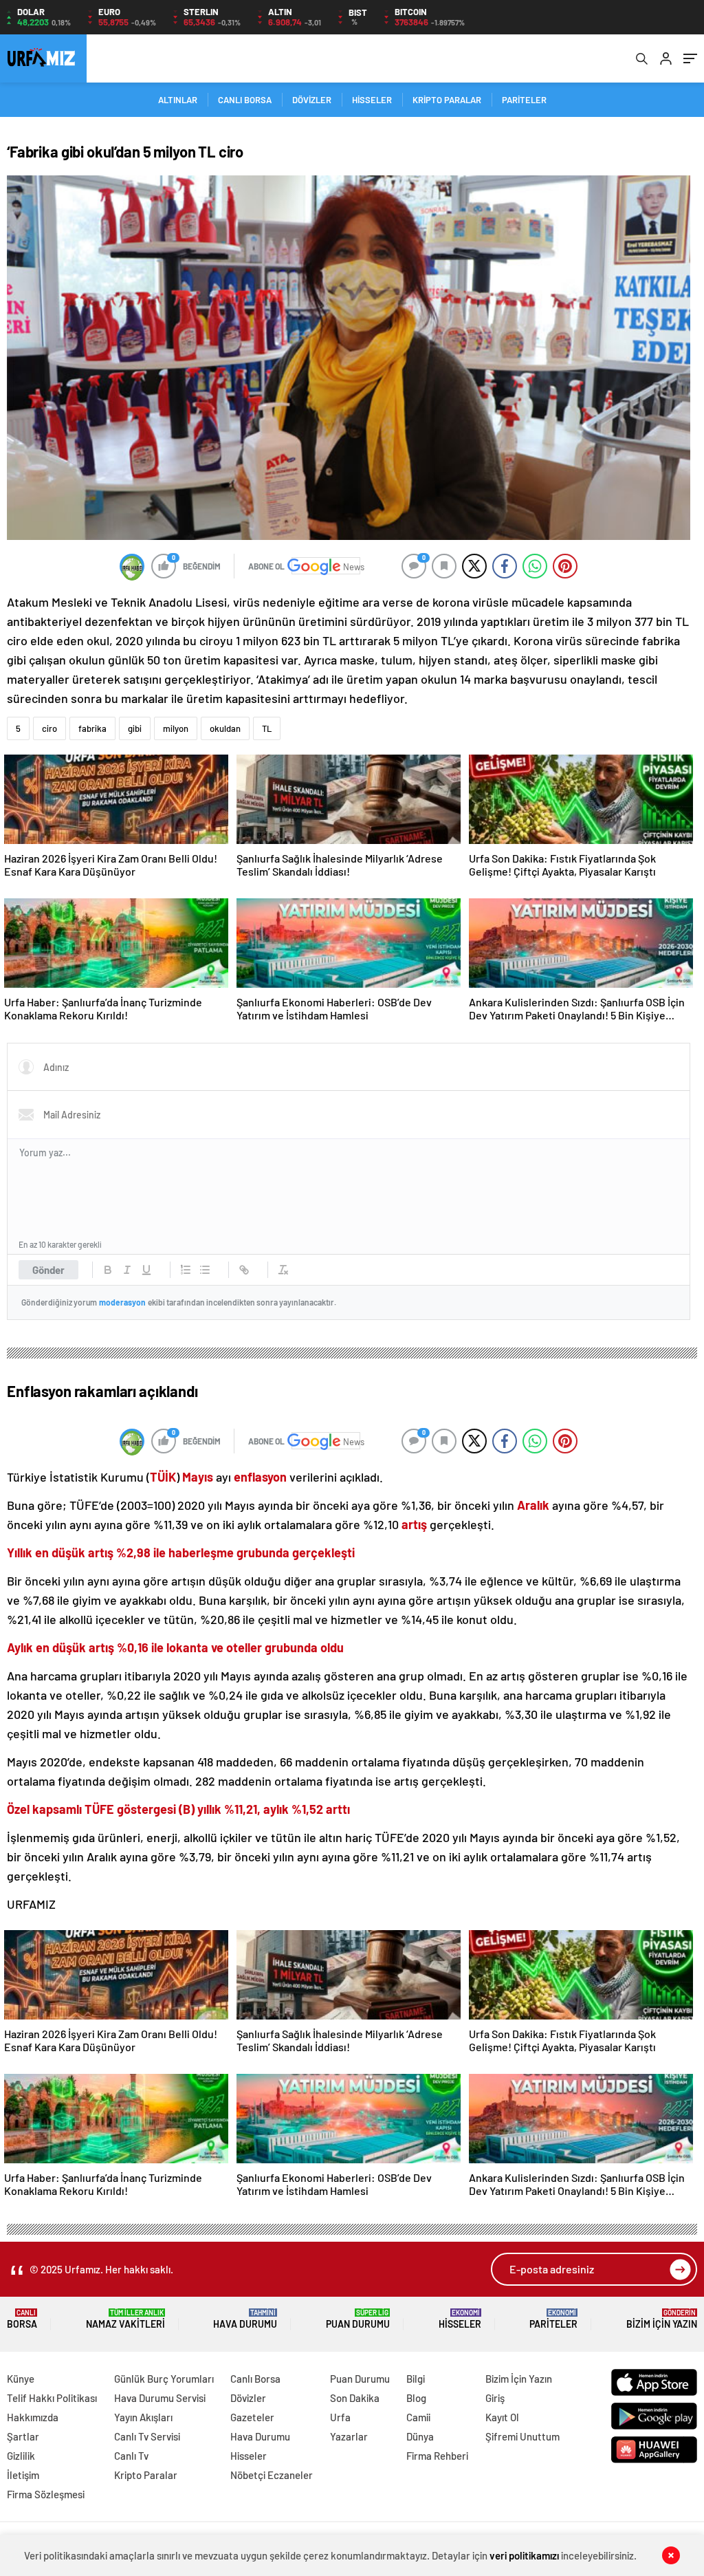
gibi (135, 728)
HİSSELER (372, 100)
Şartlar (23, 2436)
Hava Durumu (245, 2319)
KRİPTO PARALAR (447, 100)
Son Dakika (355, 2398)
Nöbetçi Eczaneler (272, 2475)
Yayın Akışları (143, 2417)
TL (267, 728)
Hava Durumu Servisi (160, 2398)
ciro (49, 728)
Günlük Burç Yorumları (164, 2379)
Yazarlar (349, 2436)
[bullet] (205, 1270)
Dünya (420, 2436)
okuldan (225, 728)
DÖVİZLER (312, 100)
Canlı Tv (131, 2456)
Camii (418, 2417)
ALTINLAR (178, 100)
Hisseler (460, 2319)
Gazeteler (252, 2417)
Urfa (340, 2417)
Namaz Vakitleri (125, 2319)
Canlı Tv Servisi (147, 2436)
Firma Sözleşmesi (46, 2494)
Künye (21, 2379)
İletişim (23, 2475)
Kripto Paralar (146, 2475)
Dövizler (248, 2398)
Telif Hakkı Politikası (52, 2398)
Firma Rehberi (437, 2456)
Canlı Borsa (255, 2379)
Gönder (48, 1270)
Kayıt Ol (502, 2417)
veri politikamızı (525, 2555)
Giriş (495, 2398)
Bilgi (416, 2379)
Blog (416, 2398)
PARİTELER (524, 100)
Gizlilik (21, 2456)
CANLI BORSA (245, 100)
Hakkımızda (33, 2417)
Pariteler (553, 2319)
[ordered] (186, 1270)
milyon (176, 728)
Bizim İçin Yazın (662, 2319)
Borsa (22, 2319)
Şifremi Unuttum (522, 2436)
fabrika (92, 728)
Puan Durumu (358, 2319)
